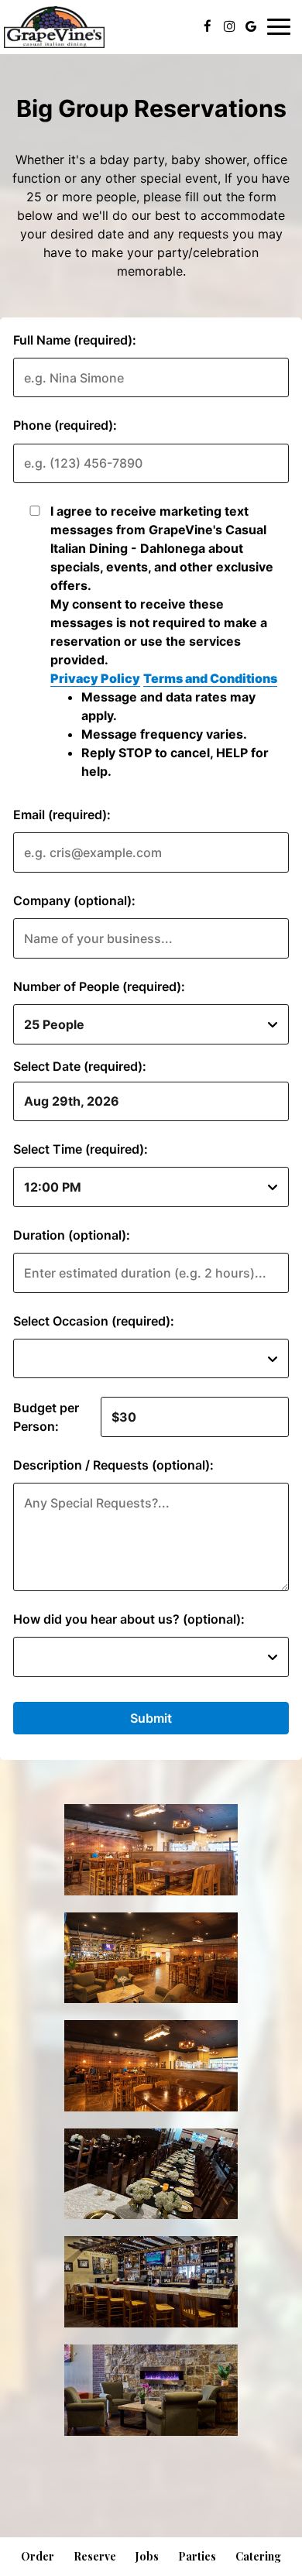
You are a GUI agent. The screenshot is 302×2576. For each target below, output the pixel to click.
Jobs (147, 2556)
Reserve (95, 2556)
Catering (258, 2556)
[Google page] (251, 26)
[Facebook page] (208, 26)
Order (38, 2556)
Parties (197, 2556)
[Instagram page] (229, 26)
